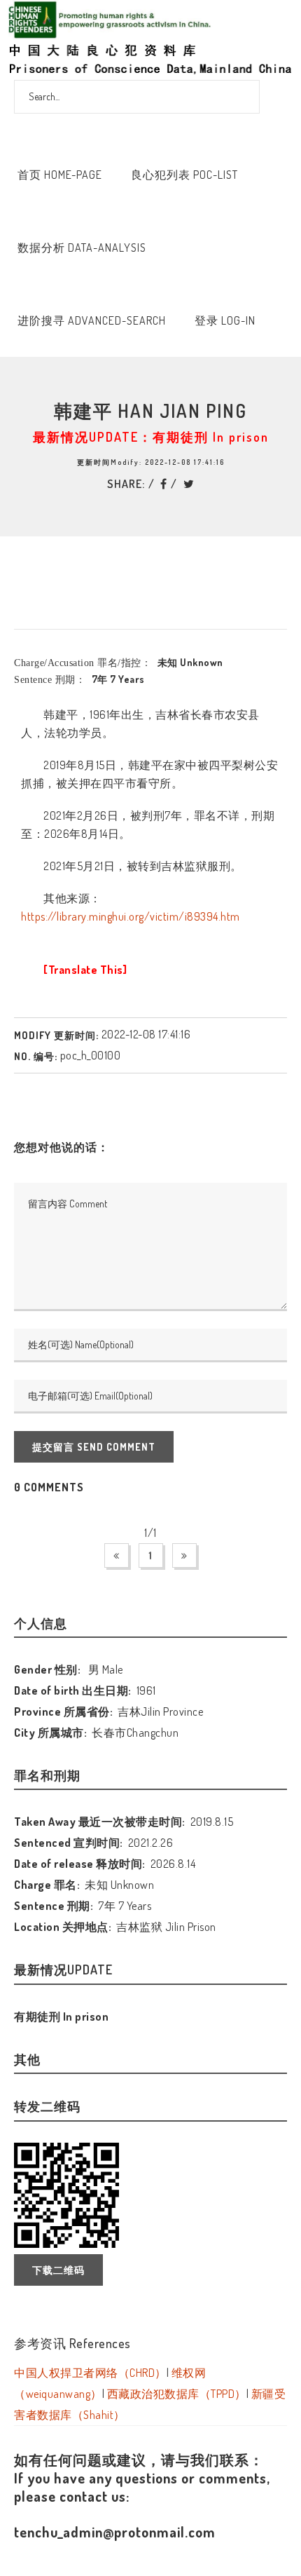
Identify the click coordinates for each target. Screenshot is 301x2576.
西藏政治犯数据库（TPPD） (177, 2394)
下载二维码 (58, 2270)
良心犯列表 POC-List (184, 175)
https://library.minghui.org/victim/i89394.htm (131, 916)
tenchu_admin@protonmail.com (115, 2532)
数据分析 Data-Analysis (82, 248)
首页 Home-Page (60, 175)
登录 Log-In (225, 320)
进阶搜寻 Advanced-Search (92, 320)
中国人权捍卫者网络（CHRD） (90, 2373)
